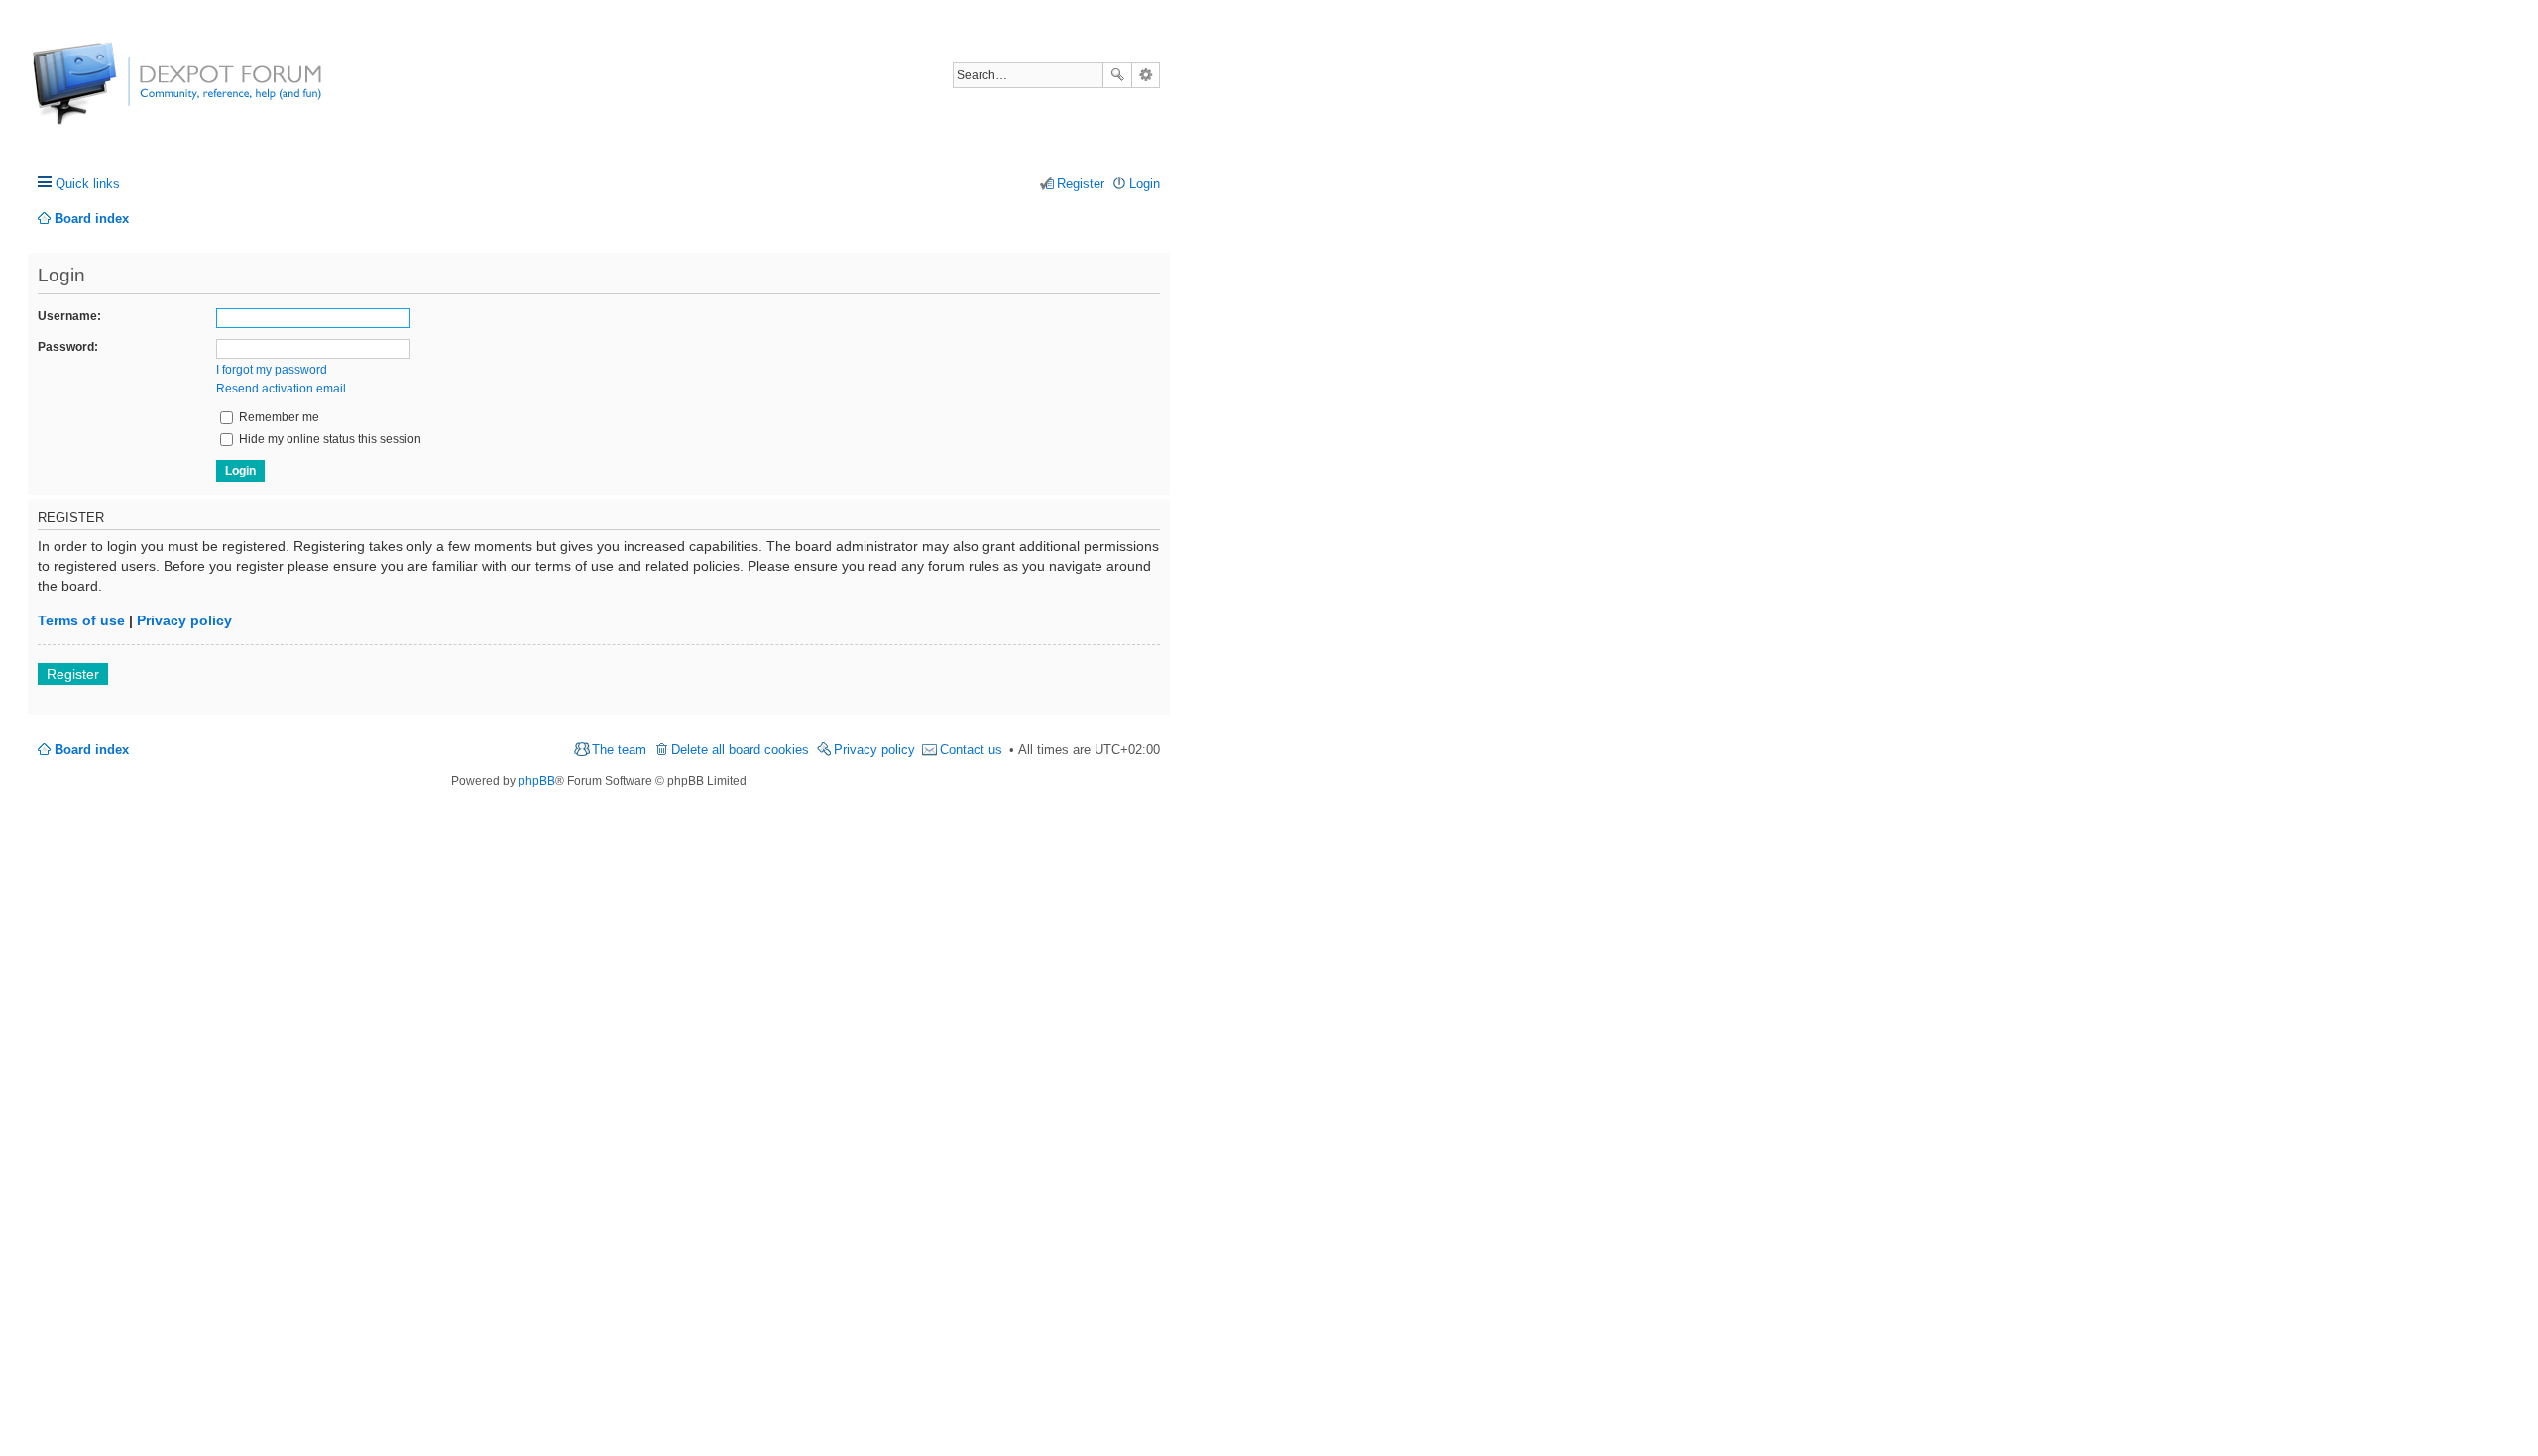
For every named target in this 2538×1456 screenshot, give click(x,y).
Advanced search (1146, 75)
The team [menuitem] (619, 750)
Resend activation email (281, 389)
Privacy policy (184, 620)
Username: (69, 316)
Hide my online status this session (329, 439)
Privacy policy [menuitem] (874, 750)
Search (1117, 75)
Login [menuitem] (1145, 184)
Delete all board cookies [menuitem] (740, 750)
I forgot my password (272, 370)
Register (73, 674)
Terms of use (81, 620)
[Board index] (107, 94)
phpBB (537, 781)
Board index (92, 750)
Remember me (278, 417)
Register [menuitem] (1081, 184)
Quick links (88, 184)
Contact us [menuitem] (971, 750)
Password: (68, 347)
